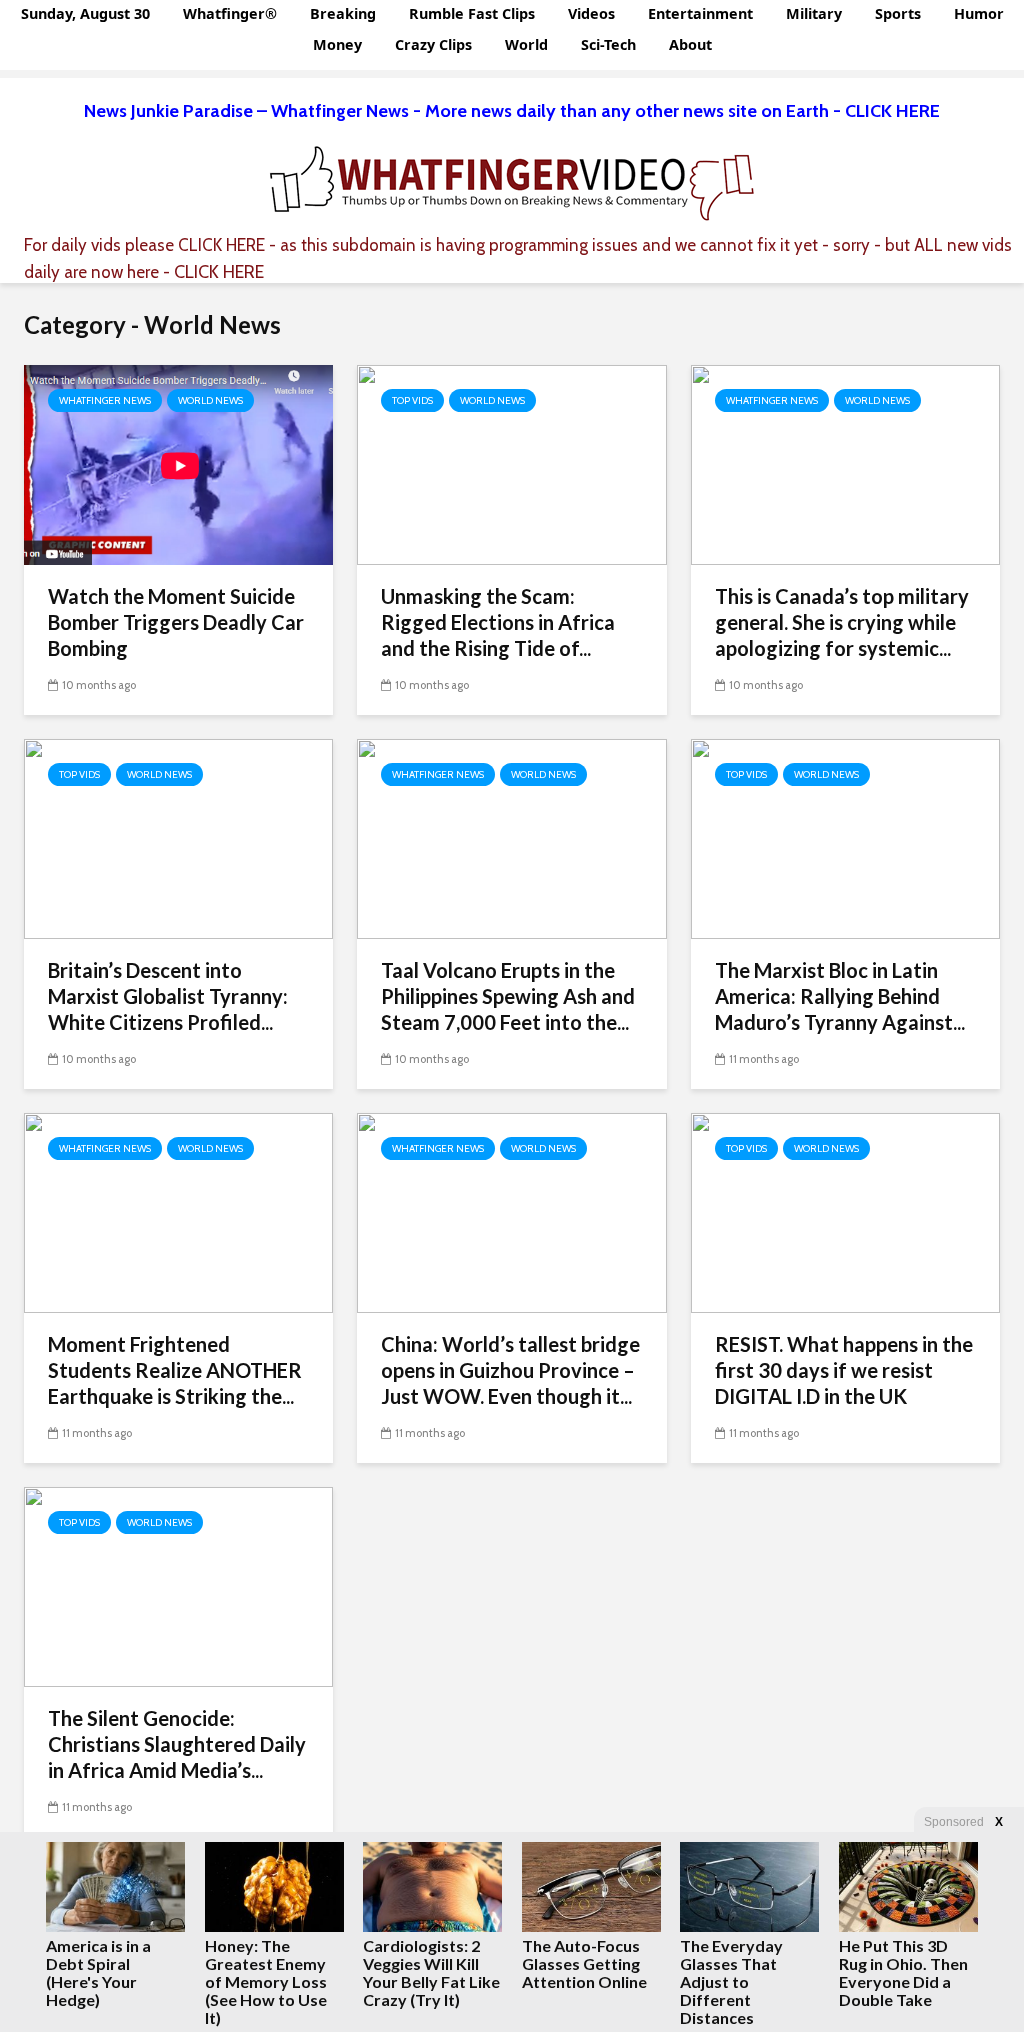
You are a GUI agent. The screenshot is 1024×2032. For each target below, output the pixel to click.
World (526, 44)
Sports (898, 13)
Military (814, 13)
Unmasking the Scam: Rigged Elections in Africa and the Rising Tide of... (498, 622)
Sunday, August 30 (85, 13)
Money (337, 44)
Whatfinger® (230, 13)
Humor (979, 13)
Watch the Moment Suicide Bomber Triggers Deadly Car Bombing (176, 622)
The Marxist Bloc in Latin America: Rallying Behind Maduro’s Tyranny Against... (840, 996)
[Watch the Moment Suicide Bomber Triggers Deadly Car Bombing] (178, 463)
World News (210, 400)
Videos (591, 13)
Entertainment (700, 13)
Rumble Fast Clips (472, 13)
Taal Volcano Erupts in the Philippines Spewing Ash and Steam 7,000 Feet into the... (508, 996)
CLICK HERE (221, 245)
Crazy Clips (433, 44)
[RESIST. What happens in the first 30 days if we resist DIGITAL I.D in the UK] (845, 1211)
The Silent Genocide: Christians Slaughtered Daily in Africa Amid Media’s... (177, 1744)
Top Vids (412, 400)
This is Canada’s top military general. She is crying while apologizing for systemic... (842, 622)
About (690, 44)
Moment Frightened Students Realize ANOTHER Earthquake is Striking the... (175, 1370)
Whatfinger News (105, 400)
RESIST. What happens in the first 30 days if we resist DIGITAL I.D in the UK (844, 1370)
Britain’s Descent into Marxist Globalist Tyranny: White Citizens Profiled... (168, 996)
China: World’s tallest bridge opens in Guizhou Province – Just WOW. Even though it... (510, 1370)
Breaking (343, 13)
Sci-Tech (608, 44)
